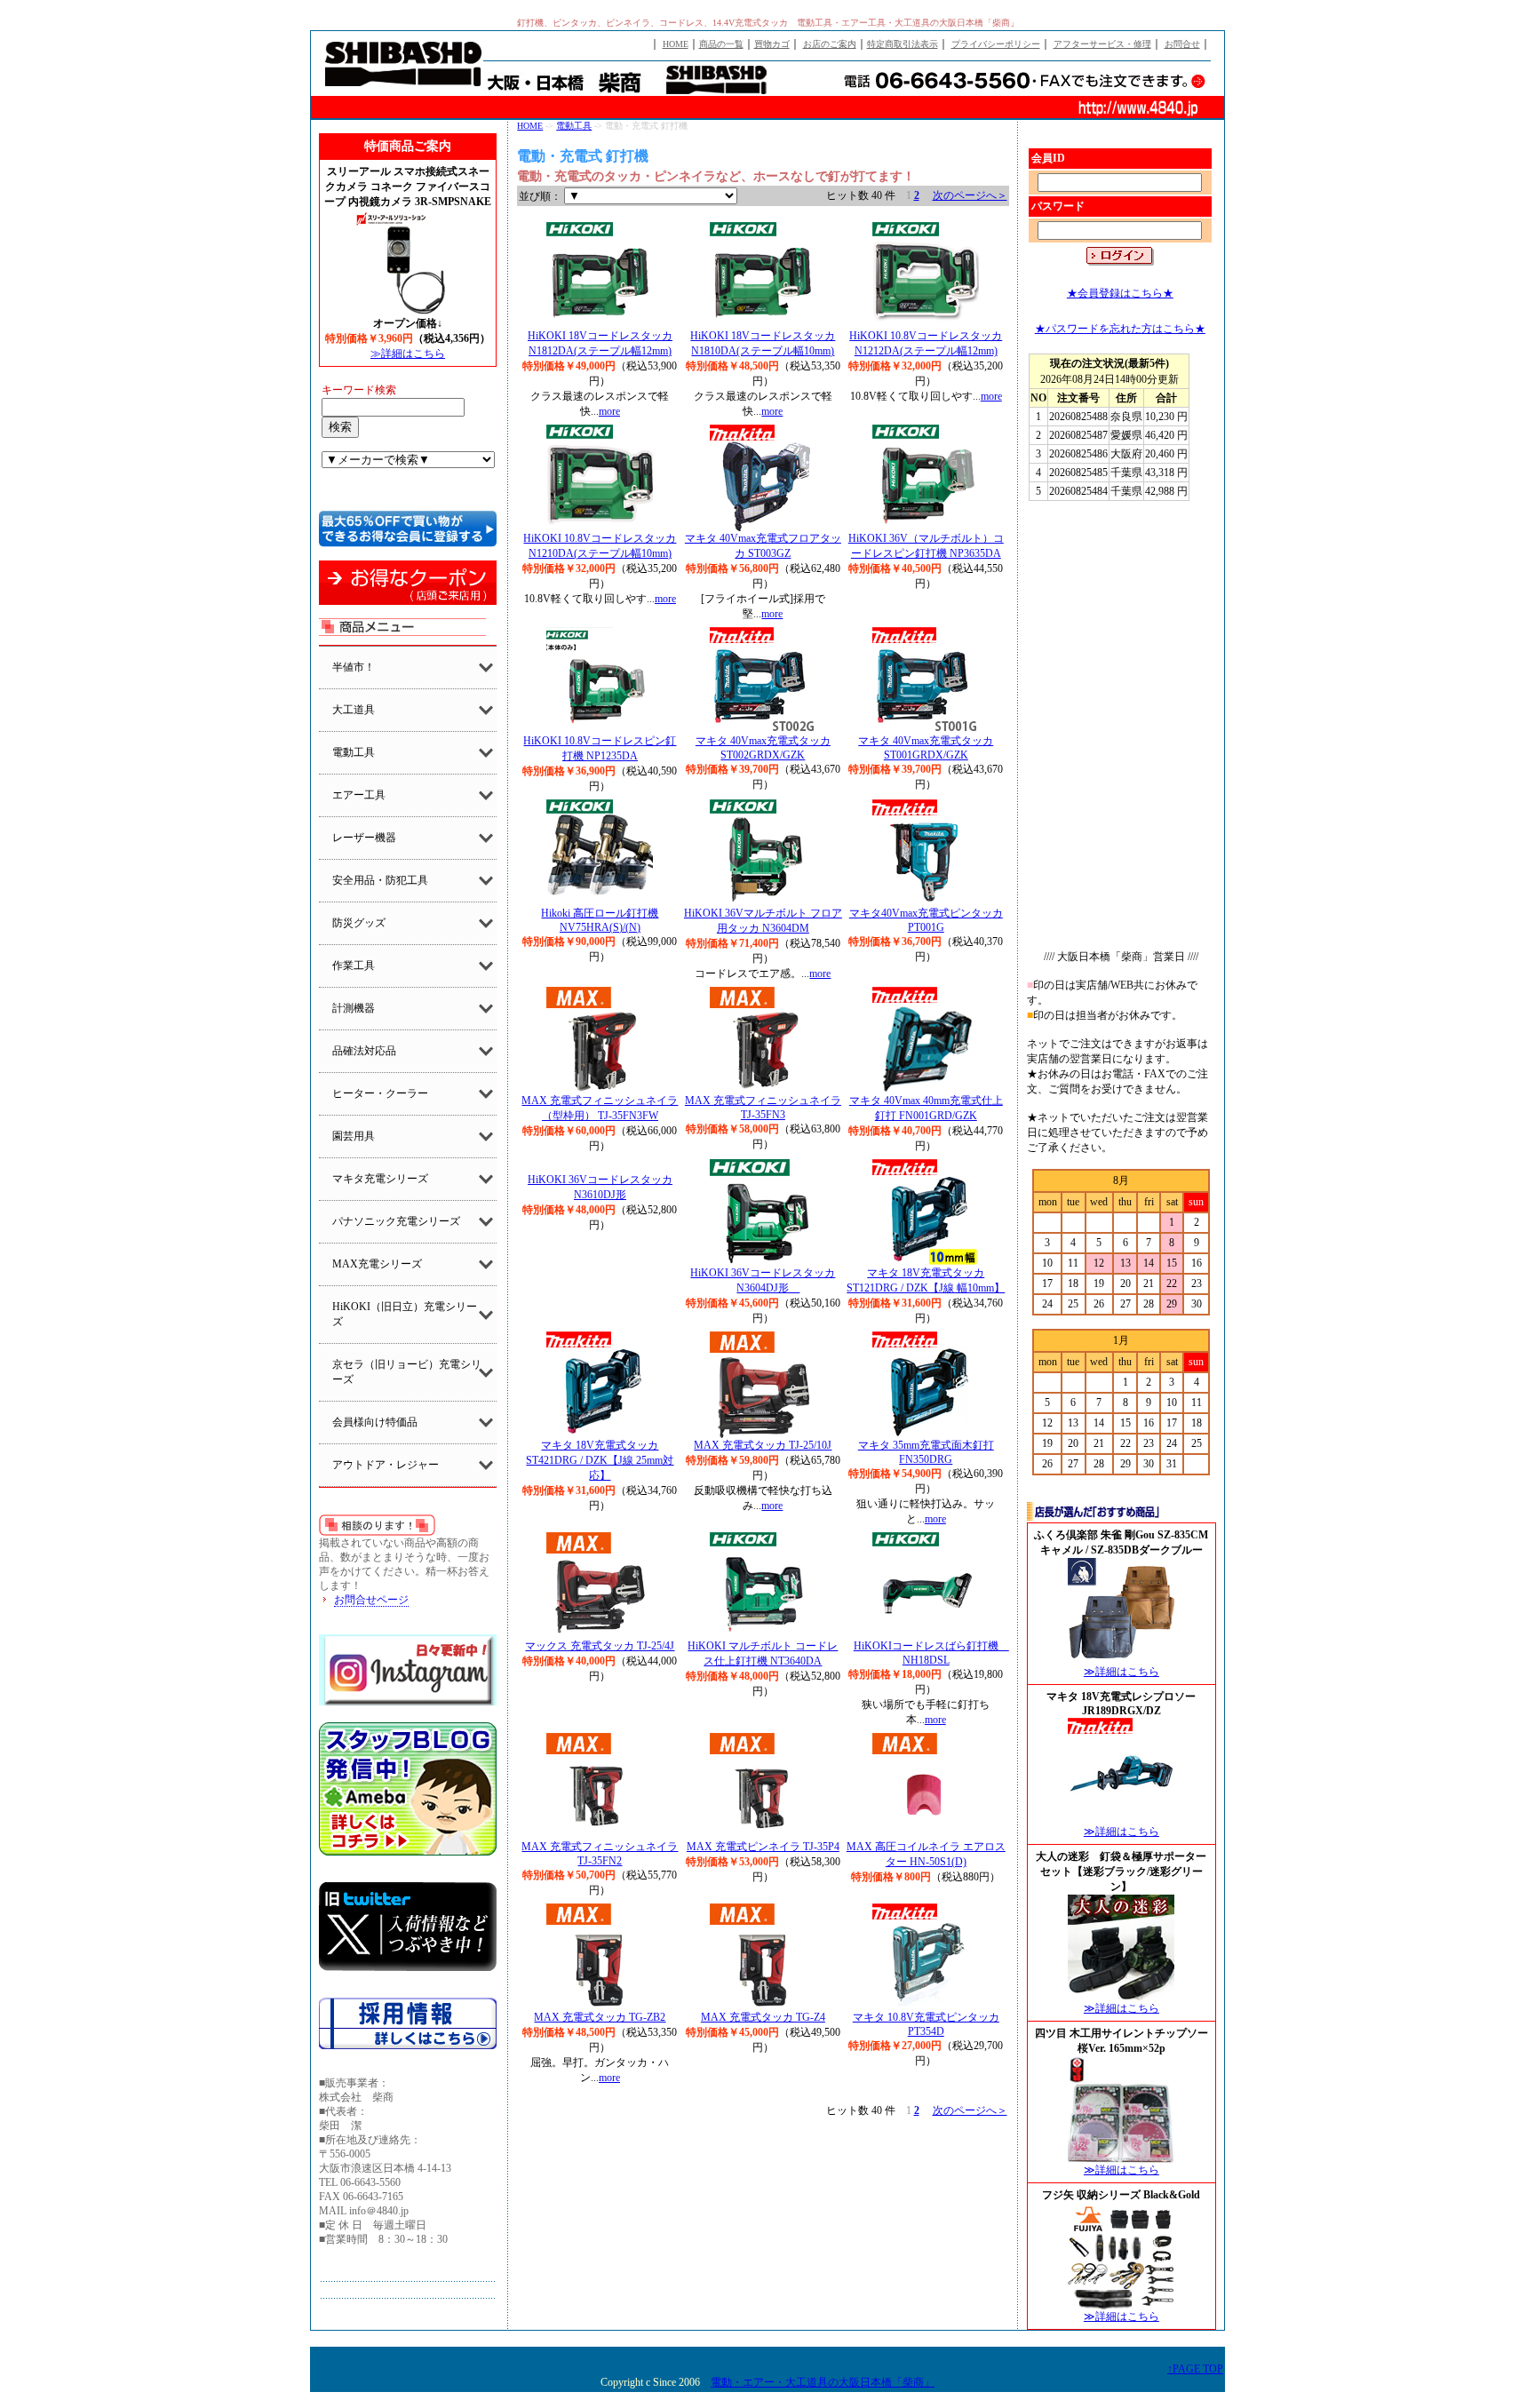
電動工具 (574, 126)
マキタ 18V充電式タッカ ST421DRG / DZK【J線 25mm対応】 (600, 1460)
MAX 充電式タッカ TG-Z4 (763, 2017)
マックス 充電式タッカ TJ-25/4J (600, 1646)
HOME (676, 44)
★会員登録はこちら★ (1120, 293)
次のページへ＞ (970, 195)
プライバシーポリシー (996, 44)
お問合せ (1182, 44)
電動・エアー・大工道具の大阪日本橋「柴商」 (823, 2382)
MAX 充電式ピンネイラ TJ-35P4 (763, 1847)
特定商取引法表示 (903, 44)
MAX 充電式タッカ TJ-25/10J (763, 1445)
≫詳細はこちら (408, 354)
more (609, 411)
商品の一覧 (721, 44)
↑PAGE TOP (1195, 2369)
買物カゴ (772, 44)
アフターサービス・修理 (1102, 44)
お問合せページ (371, 1600)
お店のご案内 (830, 44)
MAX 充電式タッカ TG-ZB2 (600, 2017)
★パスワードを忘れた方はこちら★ (1120, 329)
